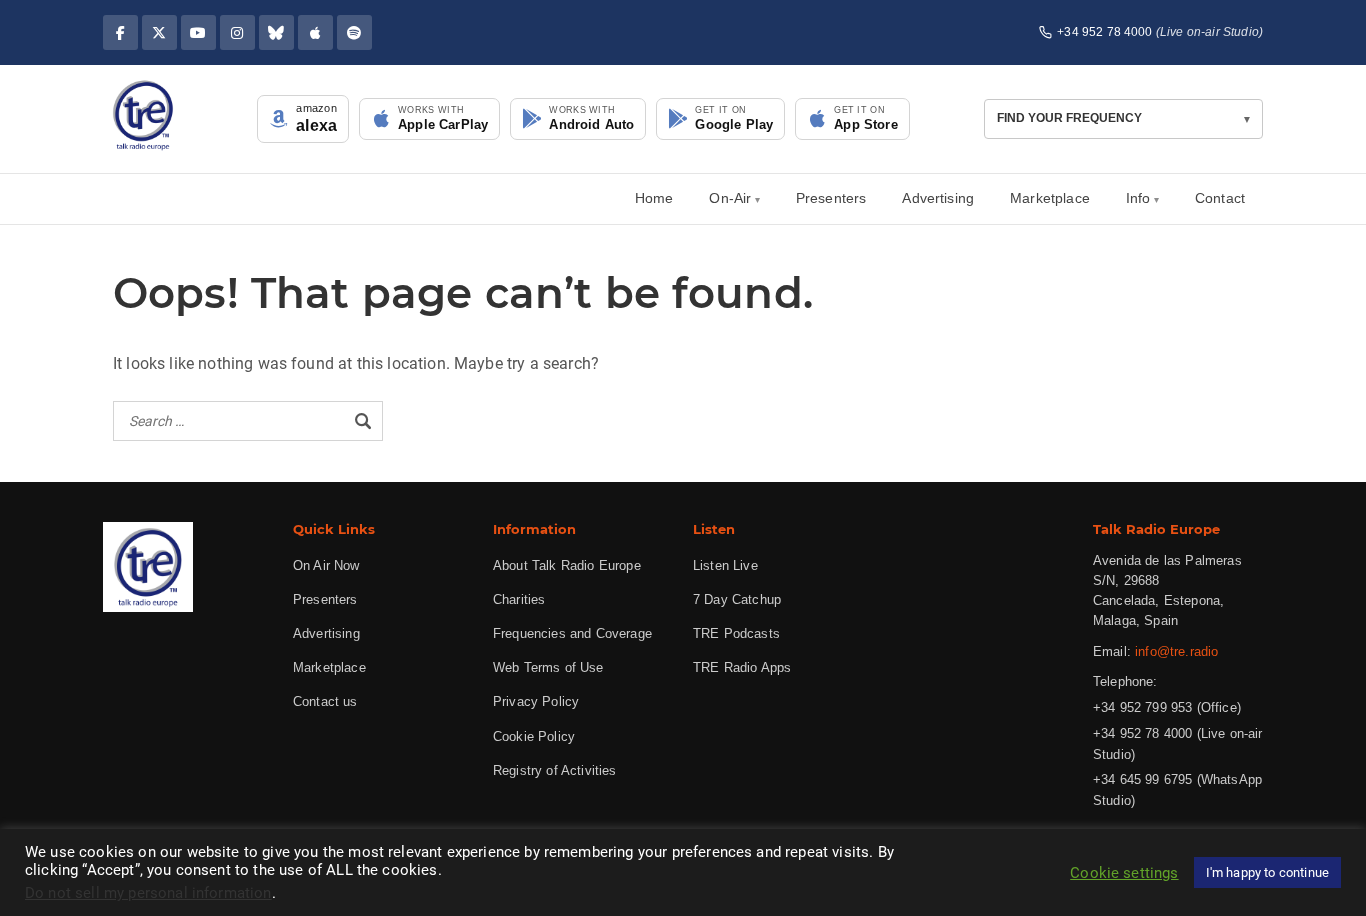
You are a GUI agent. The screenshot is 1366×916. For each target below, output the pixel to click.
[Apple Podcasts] (315, 32)
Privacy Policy (536, 701)
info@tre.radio (1176, 651)
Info (1138, 198)
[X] (159, 32)
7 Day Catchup (737, 599)
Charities (519, 599)
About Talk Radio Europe (567, 565)
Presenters (831, 198)
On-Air (730, 198)
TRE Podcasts (736, 633)
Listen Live (725, 565)
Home (654, 198)
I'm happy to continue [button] (1267, 872)
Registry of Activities (555, 770)
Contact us (325, 701)
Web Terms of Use (548, 667)
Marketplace (1050, 198)
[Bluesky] (276, 32)
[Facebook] (120, 32)
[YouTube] (198, 32)
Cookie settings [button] (1124, 873)
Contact (1220, 198)
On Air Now (326, 565)
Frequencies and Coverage (572, 633)
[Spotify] (354, 32)
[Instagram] (237, 32)
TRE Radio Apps (742, 667)
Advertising (938, 198)
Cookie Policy (534, 736)
